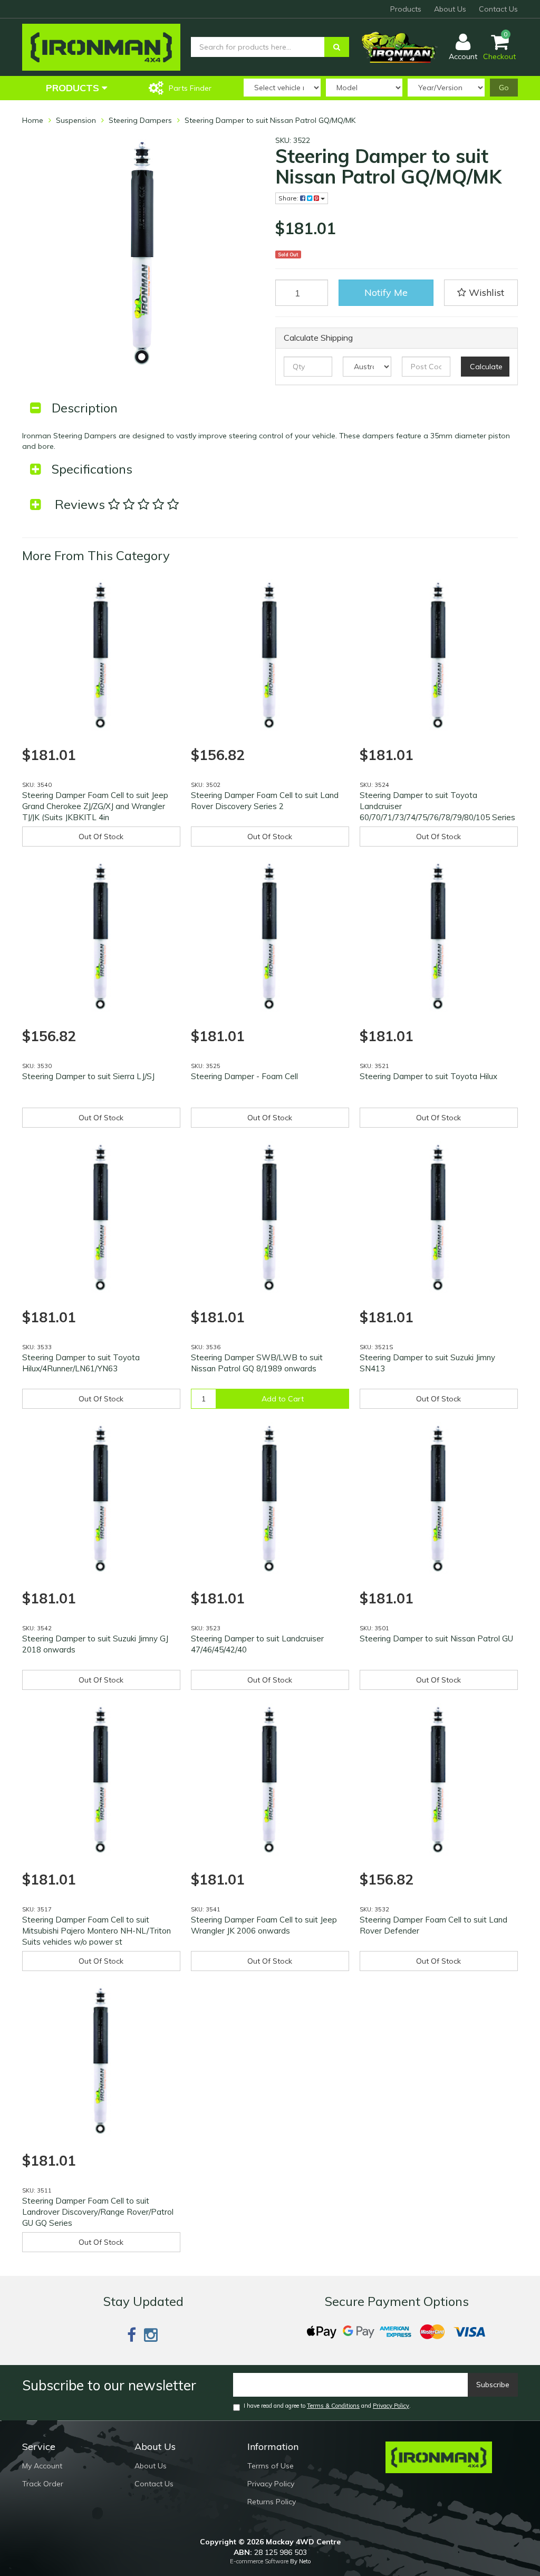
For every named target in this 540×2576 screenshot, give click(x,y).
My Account (42, 2466)
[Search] (337, 47)
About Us (450, 9)
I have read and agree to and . (327, 2406)
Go (504, 88)
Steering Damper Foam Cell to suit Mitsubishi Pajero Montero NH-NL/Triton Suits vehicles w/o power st (97, 1931)
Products (406, 9)
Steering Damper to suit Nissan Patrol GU (436, 1638)
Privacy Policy (391, 2406)
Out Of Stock (101, 837)
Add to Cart (283, 1399)
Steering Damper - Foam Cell (244, 1076)
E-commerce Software (259, 2561)
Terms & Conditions (333, 2406)
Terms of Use (271, 2466)
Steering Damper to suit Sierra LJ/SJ (88, 1076)
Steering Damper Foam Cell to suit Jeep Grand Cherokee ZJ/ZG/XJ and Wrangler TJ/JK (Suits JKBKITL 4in (95, 806)
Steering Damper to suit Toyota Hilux (428, 1076)
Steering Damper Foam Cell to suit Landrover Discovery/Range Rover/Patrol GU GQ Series (98, 2212)
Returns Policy (272, 2502)
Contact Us (498, 9)
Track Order (43, 2484)
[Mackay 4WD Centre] (101, 46)
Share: (289, 198)
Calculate (486, 367)
